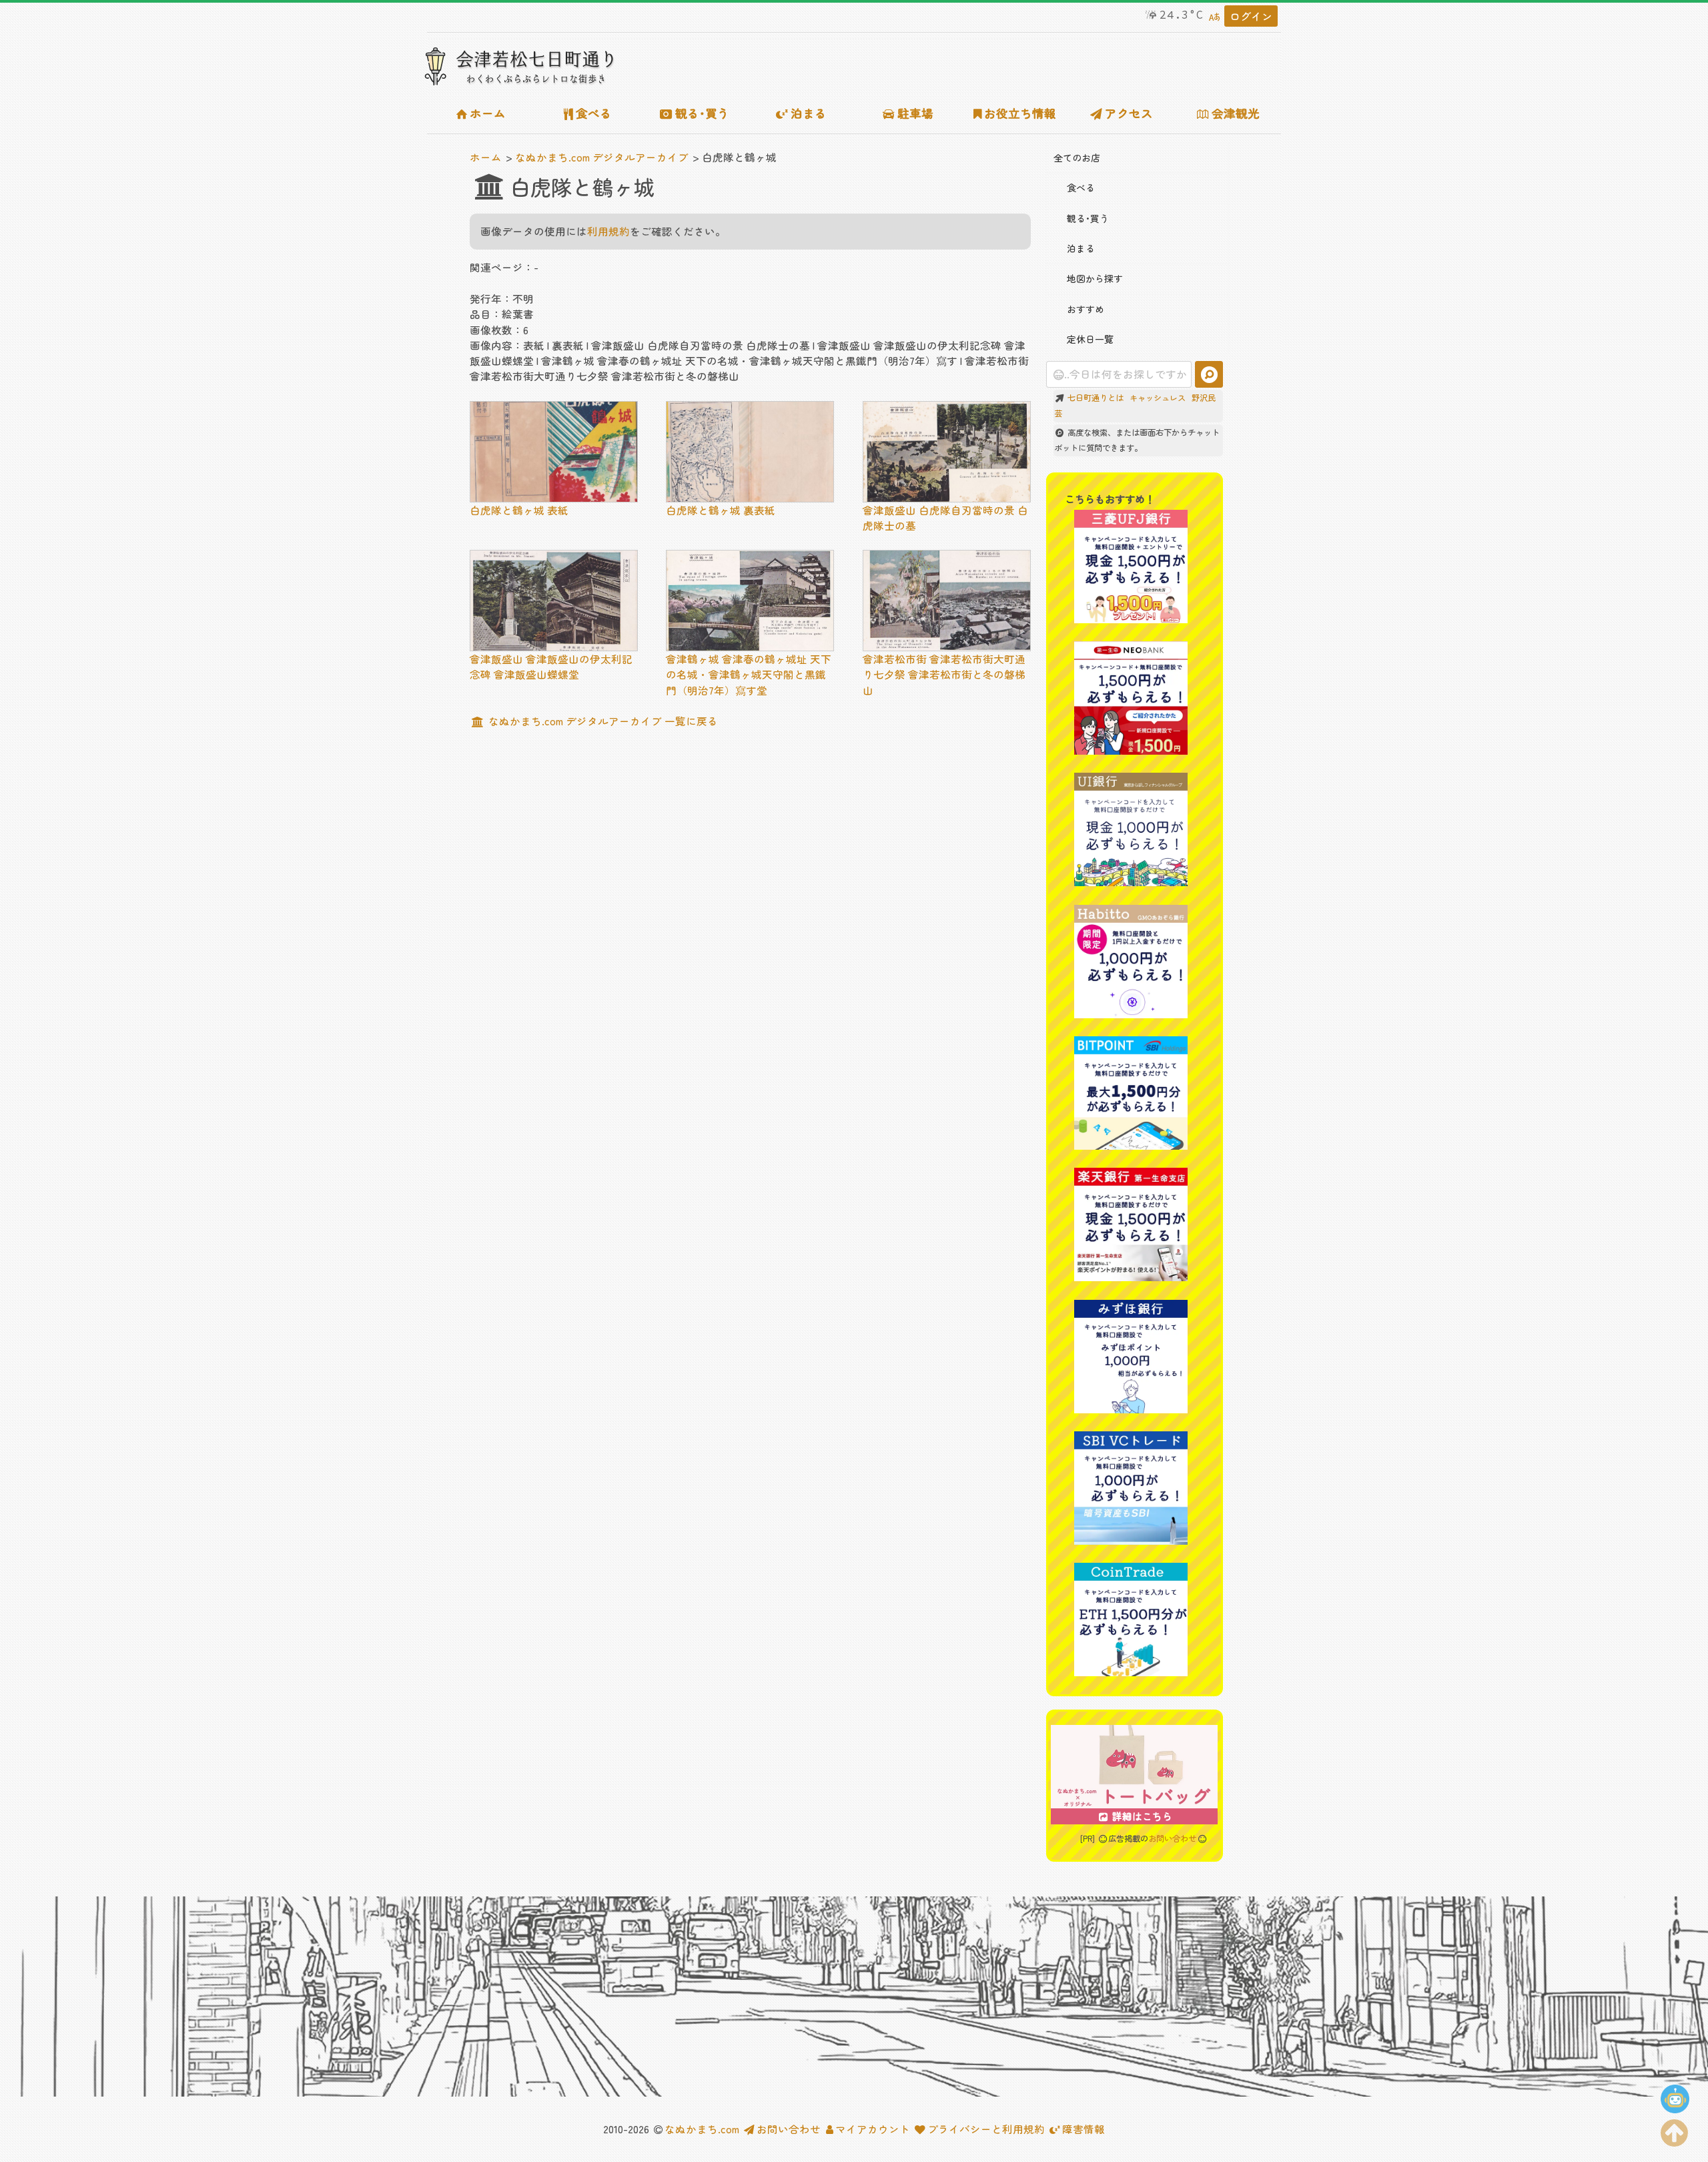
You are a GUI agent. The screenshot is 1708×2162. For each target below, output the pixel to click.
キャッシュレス (1158, 398)
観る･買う (702, 113)
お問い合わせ (1172, 1838)
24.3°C (1182, 15)
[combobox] (1119, 374)
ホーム (488, 113)
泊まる (809, 113)
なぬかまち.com (702, 2129)
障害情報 (1084, 2129)
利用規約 (608, 231)
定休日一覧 (1090, 339)
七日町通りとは (1096, 398)
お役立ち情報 (1020, 113)
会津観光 (1236, 113)
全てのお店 (1077, 157)
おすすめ (1086, 309)
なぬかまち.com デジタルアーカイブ (602, 157)
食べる (594, 113)
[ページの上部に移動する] (1675, 2130)
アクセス (1129, 113)
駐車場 (915, 113)
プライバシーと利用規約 (986, 2129)
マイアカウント (872, 2129)
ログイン (1251, 16)
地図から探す (1095, 278)
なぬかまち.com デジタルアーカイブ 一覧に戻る (602, 721)
